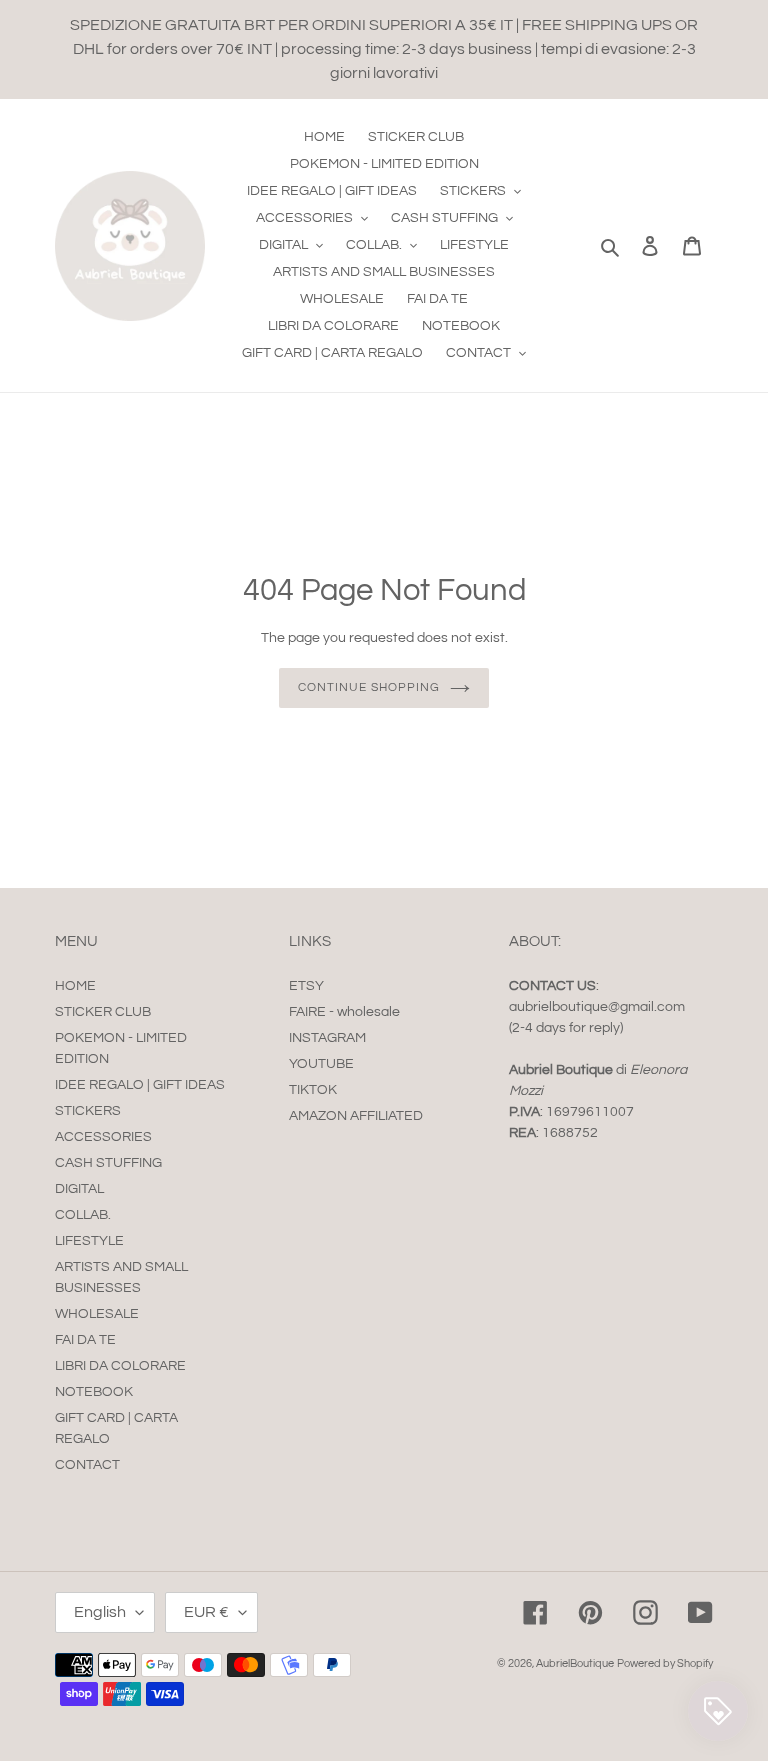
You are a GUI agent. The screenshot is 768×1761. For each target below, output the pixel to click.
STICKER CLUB (103, 1012)
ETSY (306, 986)
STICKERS (88, 1111)
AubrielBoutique (575, 1663)
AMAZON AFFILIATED (356, 1116)
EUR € (206, 1612)
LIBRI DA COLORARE (120, 1366)
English (100, 1612)
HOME (75, 986)
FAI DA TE (85, 1340)
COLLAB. (83, 1215)
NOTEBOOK (94, 1392)
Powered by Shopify (665, 1663)
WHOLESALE (97, 1314)
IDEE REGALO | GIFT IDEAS (140, 1085)
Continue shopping (368, 687)
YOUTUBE (321, 1064)
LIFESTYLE (89, 1241)
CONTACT (87, 1465)
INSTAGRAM (327, 1038)
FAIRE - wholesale (344, 1012)
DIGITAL (79, 1189)
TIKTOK (313, 1090)
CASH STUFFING (108, 1163)
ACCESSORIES (103, 1137)
